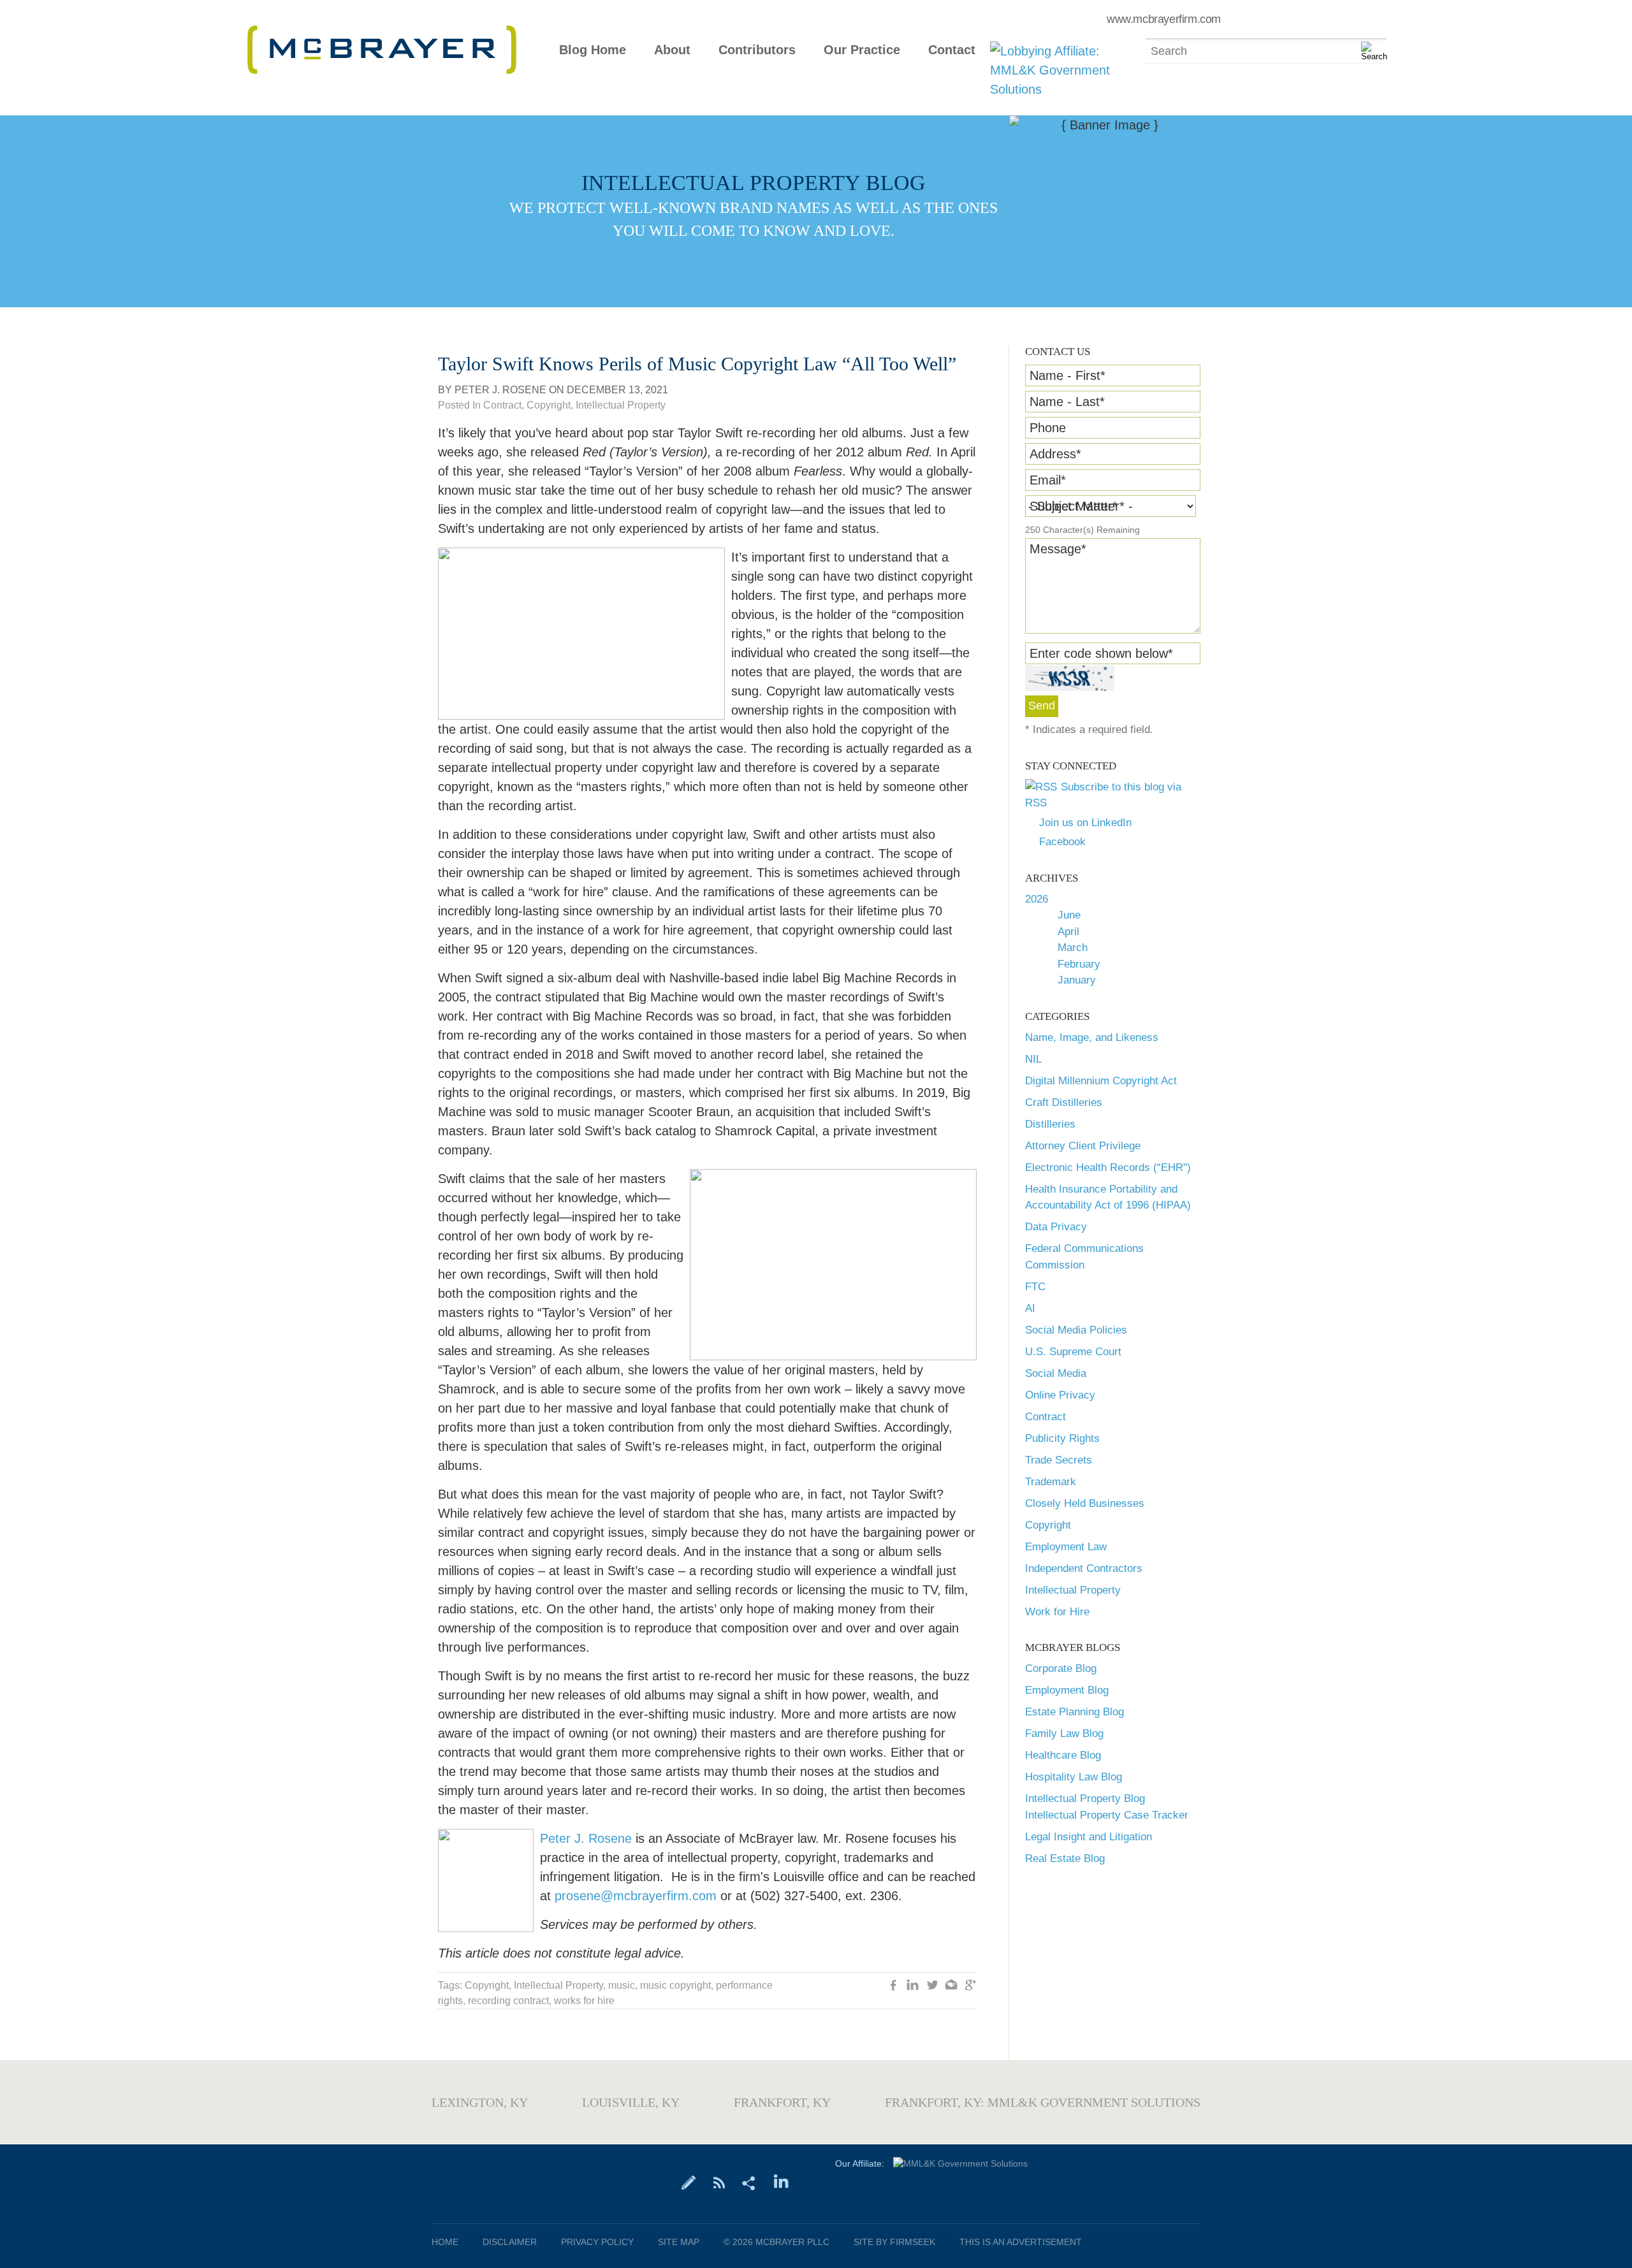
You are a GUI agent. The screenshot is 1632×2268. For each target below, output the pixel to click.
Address (1055, 454)
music (622, 1985)
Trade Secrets (1059, 1460)
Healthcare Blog (1063, 1755)
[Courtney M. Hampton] (634, 1838)
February (1079, 964)
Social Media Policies (1076, 1330)
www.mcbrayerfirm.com (1164, 19)
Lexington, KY (480, 2102)
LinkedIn (913, 1986)
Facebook (1062, 842)
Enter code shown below (1101, 653)
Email (1048, 480)
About (672, 50)
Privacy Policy (597, 2242)
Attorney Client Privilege (1083, 1146)
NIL (1033, 1059)
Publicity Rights (1062, 1438)
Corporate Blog (1061, 1668)
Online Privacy (1060, 1395)
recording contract (508, 2001)
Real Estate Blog (1065, 1858)
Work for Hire (1057, 1612)
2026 (1037, 899)
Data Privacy (1056, 1227)
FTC (1035, 1287)
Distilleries (1050, 1124)
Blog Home (593, 50)
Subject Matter (1074, 506)
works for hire (584, 2001)
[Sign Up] (689, 2182)
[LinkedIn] (781, 2182)
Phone (1048, 428)
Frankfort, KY (782, 2102)
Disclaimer (510, 2242)
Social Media (1056, 1373)
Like (894, 1986)
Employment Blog (1067, 1690)
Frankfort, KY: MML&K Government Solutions (1043, 2102)
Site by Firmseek (894, 2242)
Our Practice (862, 50)
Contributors (757, 50)
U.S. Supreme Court (1073, 1352)
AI (1030, 1308)
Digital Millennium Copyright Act (1101, 1081)
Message (1058, 549)
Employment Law (1066, 1547)
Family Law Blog (1064, 1734)
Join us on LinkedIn (1085, 823)
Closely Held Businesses (1085, 1503)
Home (445, 2242)
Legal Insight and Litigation (1089, 1837)
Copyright (1048, 1525)
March (1073, 948)
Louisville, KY (631, 2102)
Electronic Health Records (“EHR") (1108, 1167)
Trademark (1051, 1482)
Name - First (1067, 375)
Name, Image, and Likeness (1092, 1037)
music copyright (675, 1985)
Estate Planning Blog (1075, 1712)
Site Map (679, 2242)
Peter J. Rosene (500, 390)
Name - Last (1067, 402)
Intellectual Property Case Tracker (1107, 1815)
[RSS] (719, 2182)
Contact (952, 50)
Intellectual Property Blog (1085, 1799)
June (1069, 915)
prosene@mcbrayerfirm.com (636, 1896)
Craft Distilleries (1064, 1102)
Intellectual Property (1073, 1590)
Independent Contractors (1084, 1568)
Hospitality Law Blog (1074, 1777)
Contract (1045, 1417)
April (1068, 932)
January (1077, 980)
